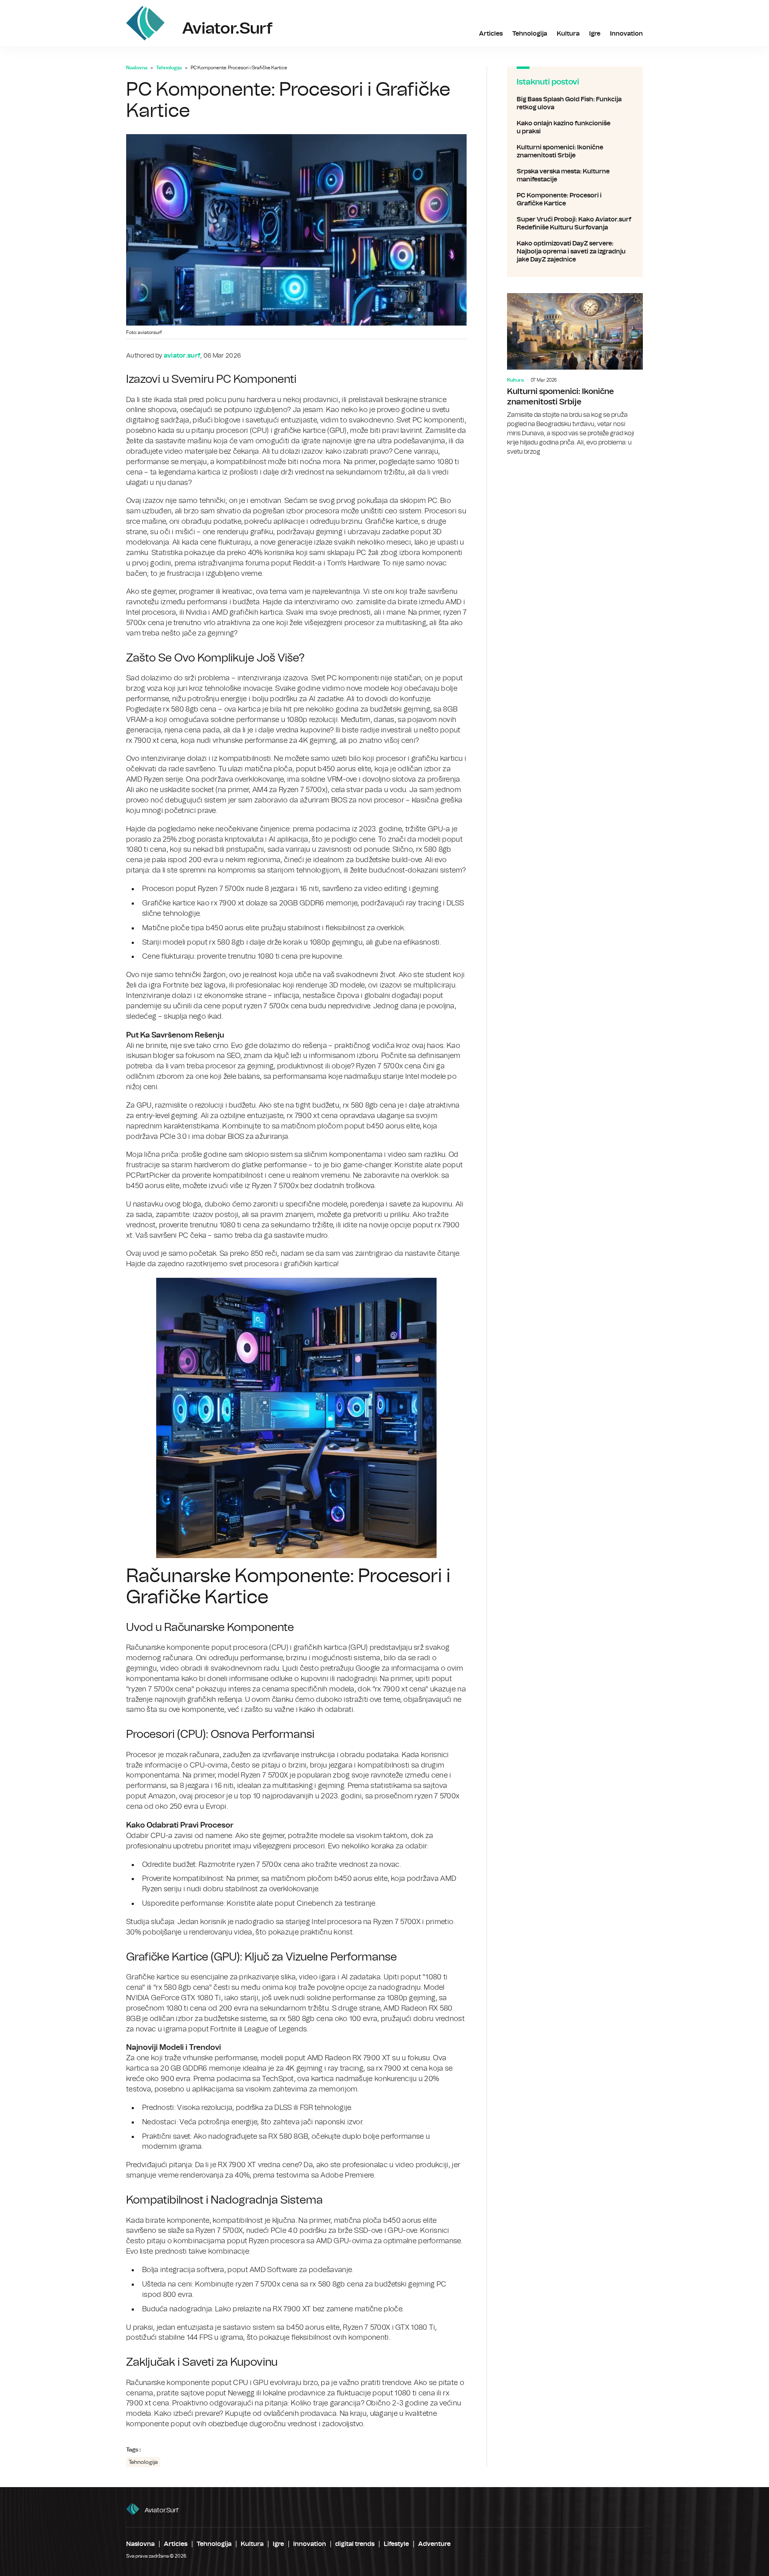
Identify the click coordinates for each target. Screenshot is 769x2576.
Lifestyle (396, 2544)
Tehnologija (530, 34)
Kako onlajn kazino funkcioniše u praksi (575, 127)
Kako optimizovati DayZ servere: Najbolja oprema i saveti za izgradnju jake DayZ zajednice (575, 251)
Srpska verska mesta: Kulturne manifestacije (575, 175)
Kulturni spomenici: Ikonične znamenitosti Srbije (575, 151)
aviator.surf (162, 2510)
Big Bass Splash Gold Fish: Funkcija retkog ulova (575, 103)
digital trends (355, 2544)
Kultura (568, 34)
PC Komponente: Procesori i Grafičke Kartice (575, 199)
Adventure (434, 2544)
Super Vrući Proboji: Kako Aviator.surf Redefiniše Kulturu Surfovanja (575, 223)
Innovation (626, 34)
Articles (491, 34)
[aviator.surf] (145, 23)
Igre (595, 34)
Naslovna (137, 68)
